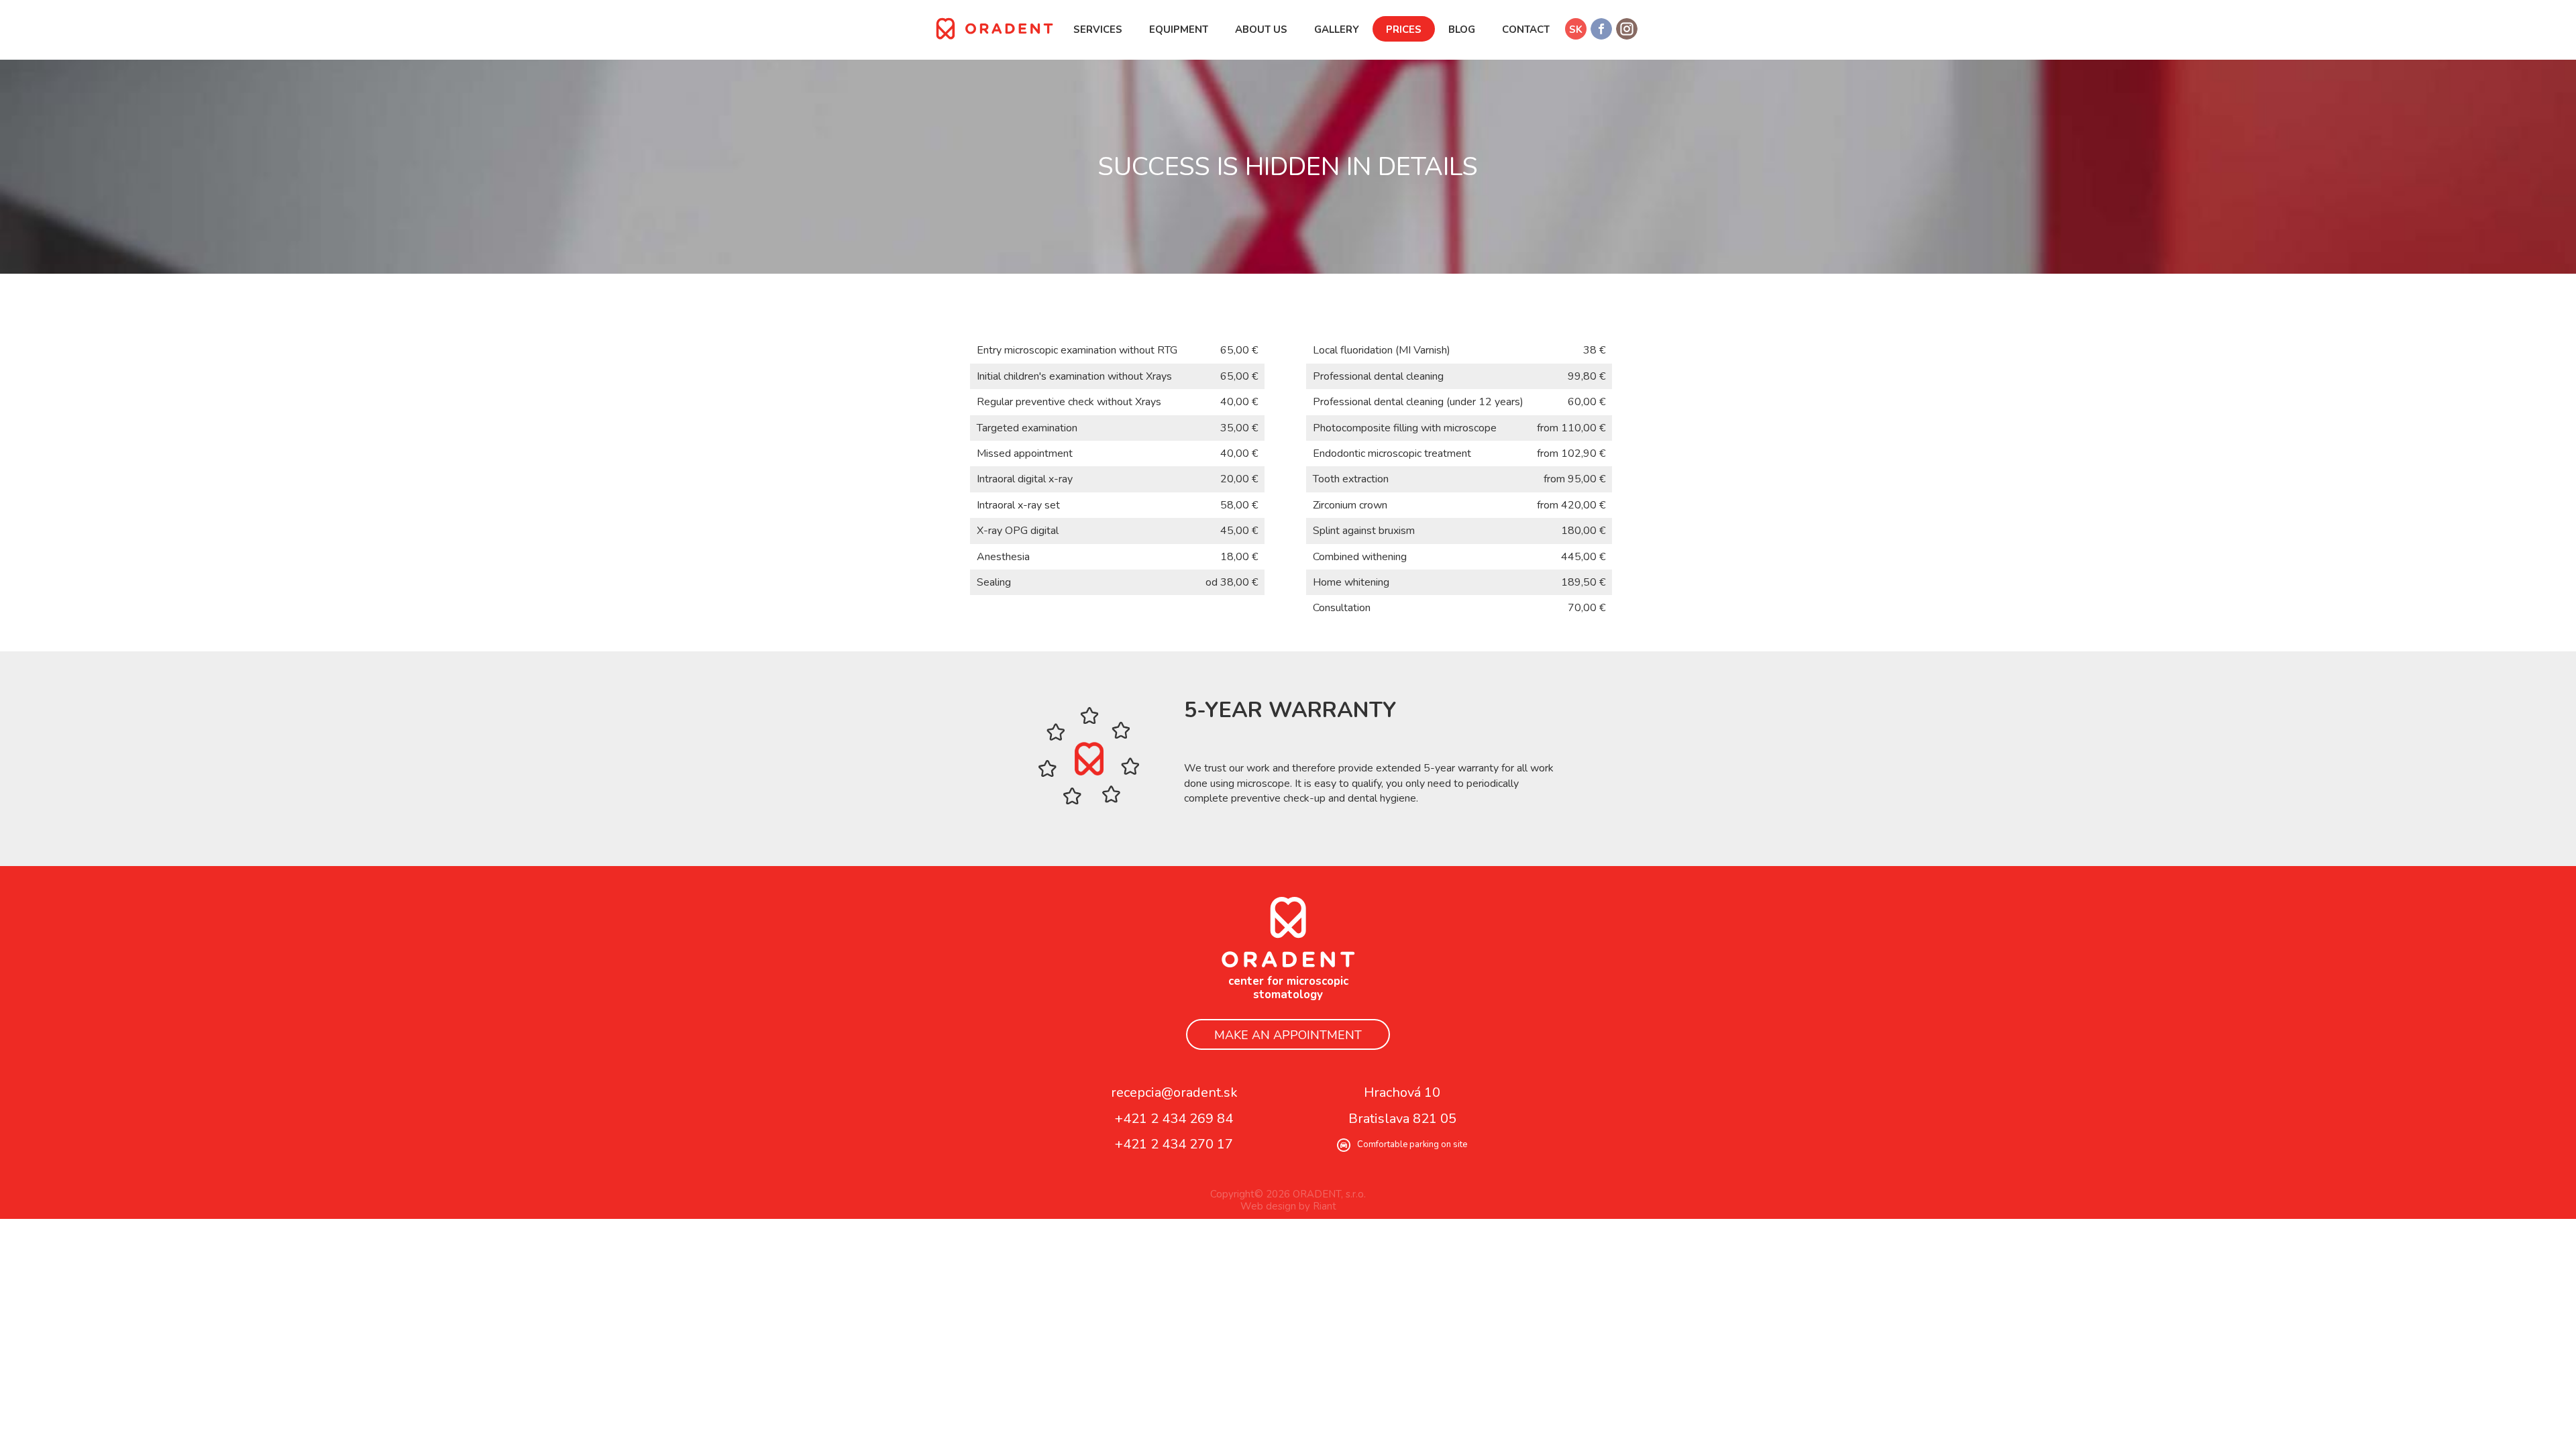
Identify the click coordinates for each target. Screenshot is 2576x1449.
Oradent (1288, 932)
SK (1576, 30)
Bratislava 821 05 (1402, 1119)
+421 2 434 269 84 (1174, 1119)
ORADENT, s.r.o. (995, 28)
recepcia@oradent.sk (1174, 1093)
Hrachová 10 (1402, 1093)
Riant (1325, 1206)
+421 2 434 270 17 (1174, 1145)
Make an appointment (1288, 1035)
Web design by (1275, 1206)
